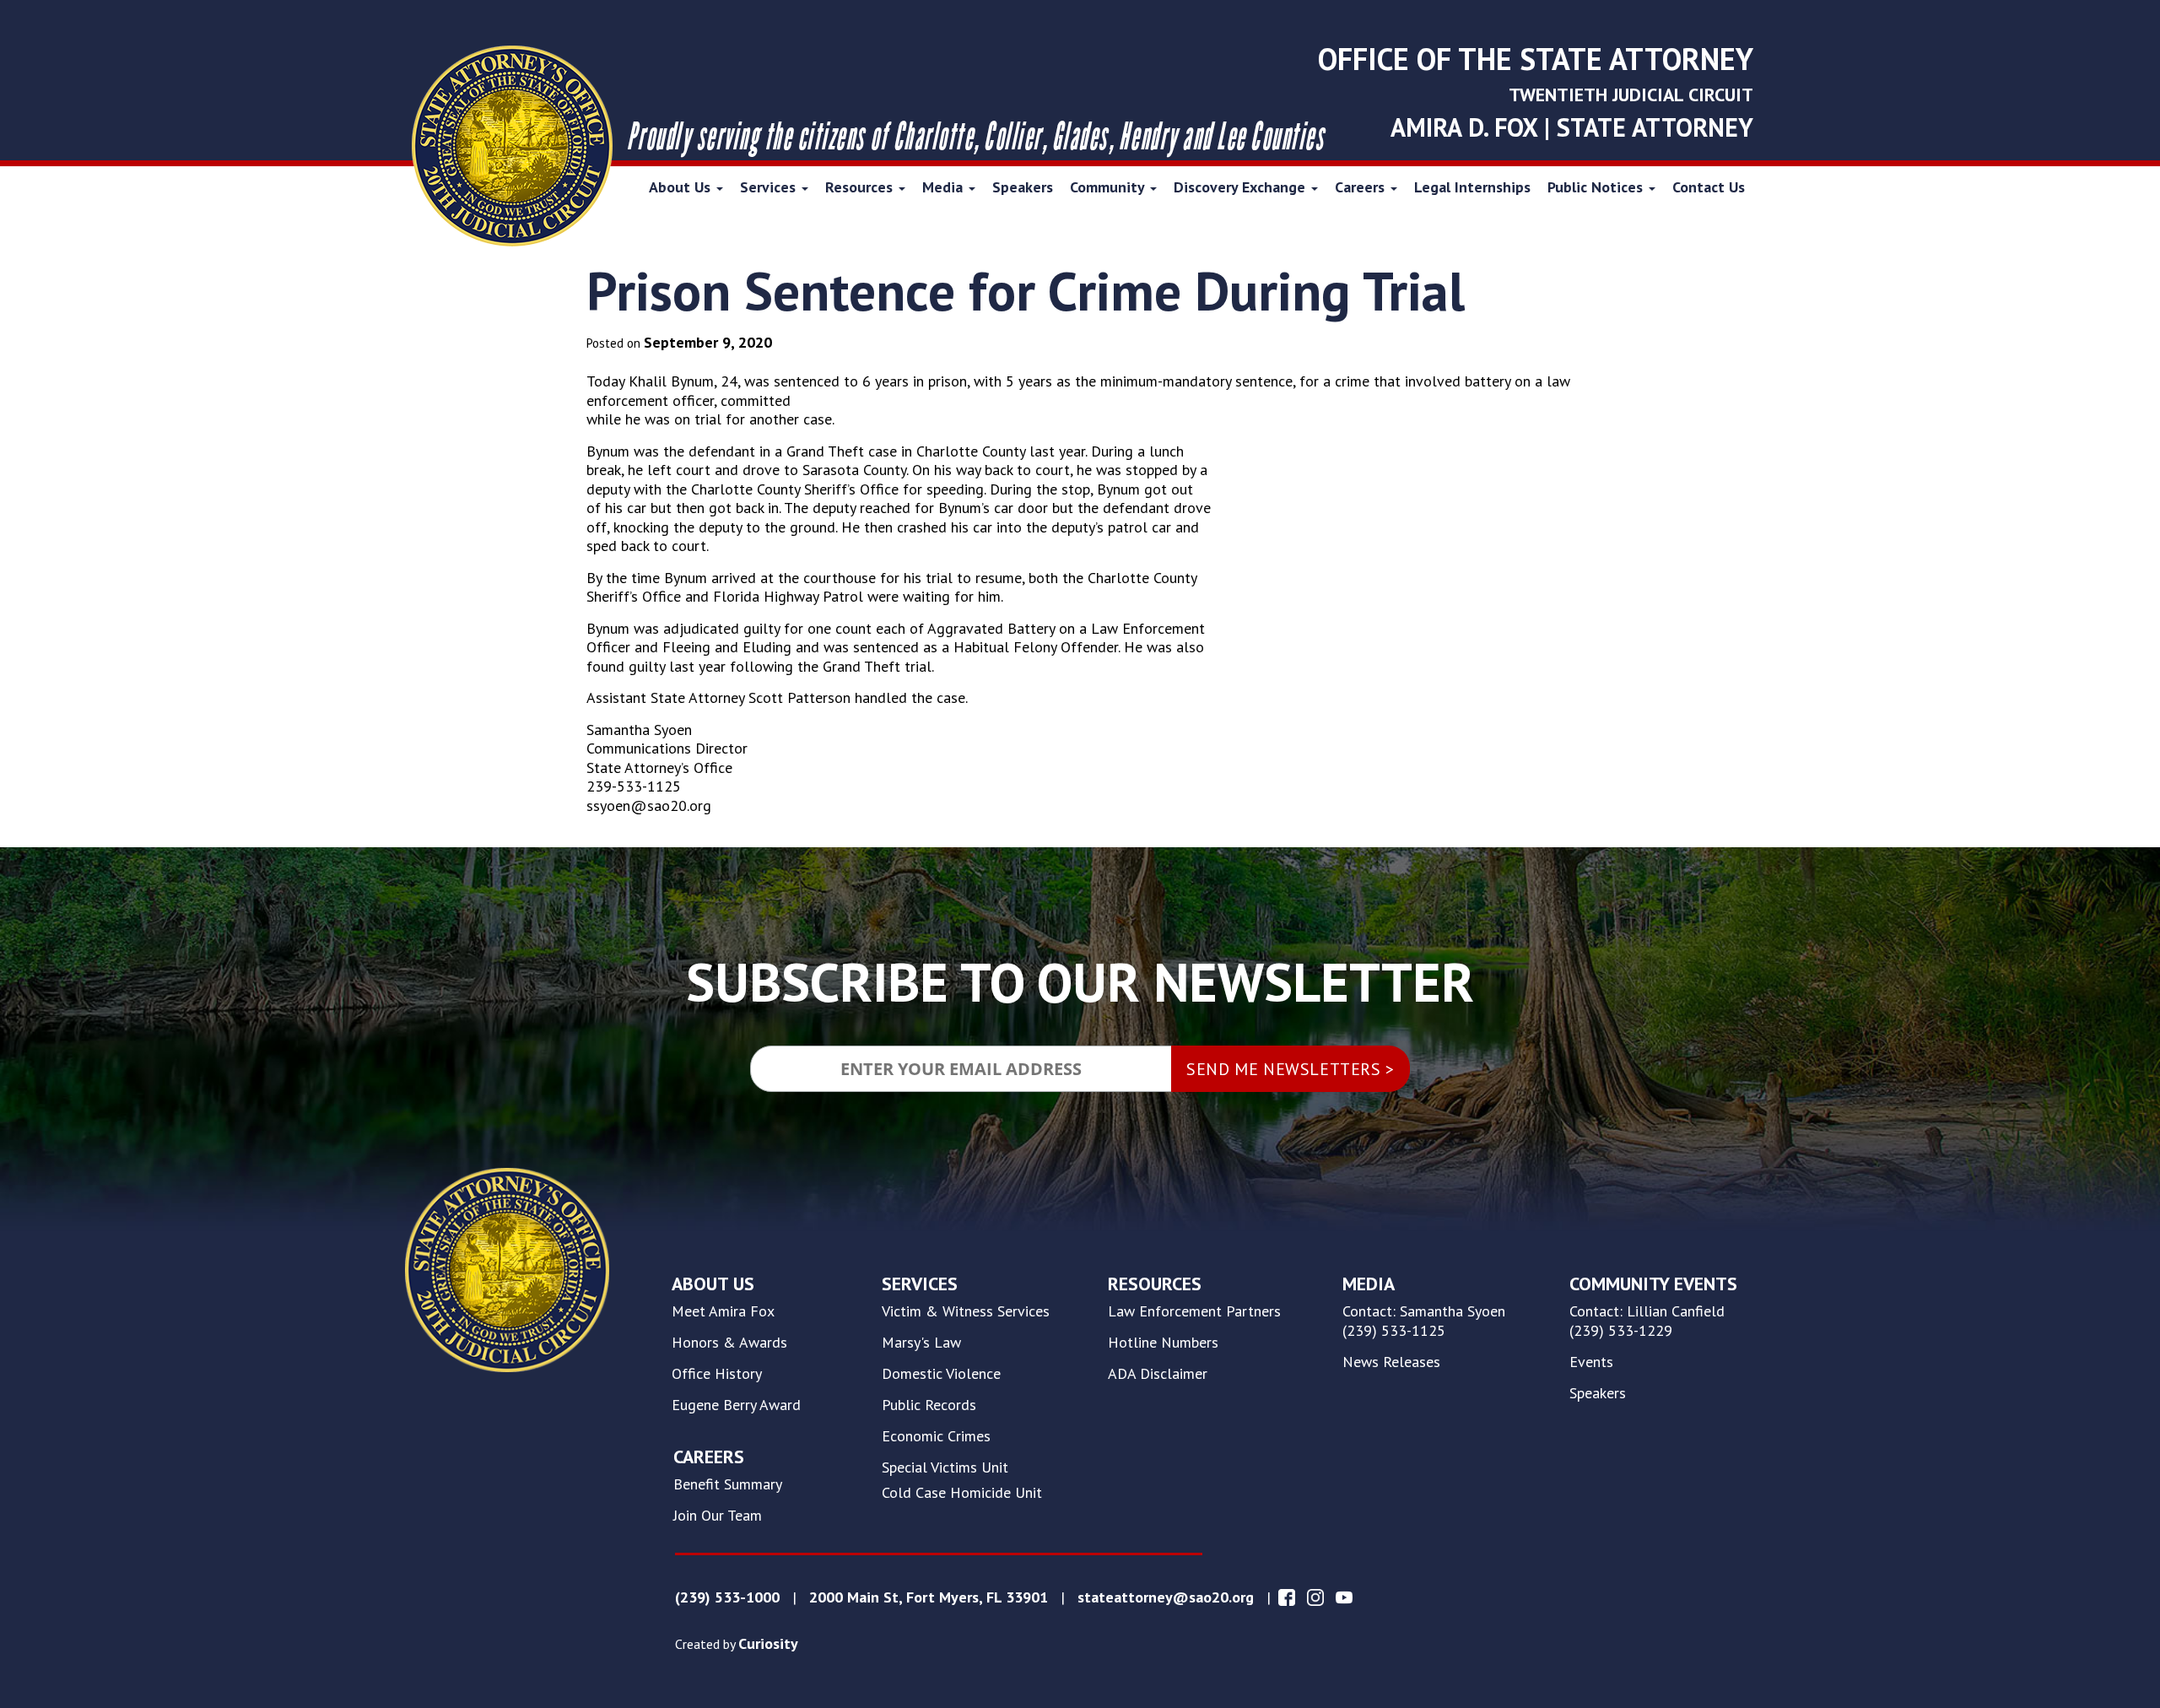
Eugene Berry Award (736, 1405)
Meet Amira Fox (723, 1311)
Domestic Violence (941, 1374)
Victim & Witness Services (966, 1311)
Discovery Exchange (1242, 187)
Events (1591, 1362)
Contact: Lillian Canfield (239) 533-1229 (1647, 1321)
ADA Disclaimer (1158, 1374)
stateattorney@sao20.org (1166, 1597)
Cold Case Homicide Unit (962, 1493)
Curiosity (768, 1644)
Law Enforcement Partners (1194, 1311)
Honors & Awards (729, 1343)
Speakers (1023, 187)
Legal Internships (1472, 187)
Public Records (929, 1405)
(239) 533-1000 (727, 1597)
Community (1109, 187)
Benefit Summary (728, 1484)
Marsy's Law (921, 1343)
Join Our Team (718, 1516)
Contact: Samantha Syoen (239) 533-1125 (1424, 1321)
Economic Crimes (936, 1436)
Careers (1362, 187)
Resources (861, 187)
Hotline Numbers (1163, 1343)
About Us (682, 187)
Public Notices (1597, 187)
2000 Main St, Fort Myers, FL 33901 (929, 1597)
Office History (717, 1374)
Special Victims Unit (945, 1467)
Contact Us (1709, 187)
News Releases (1391, 1362)
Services (770, 187)
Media (945, 187)
